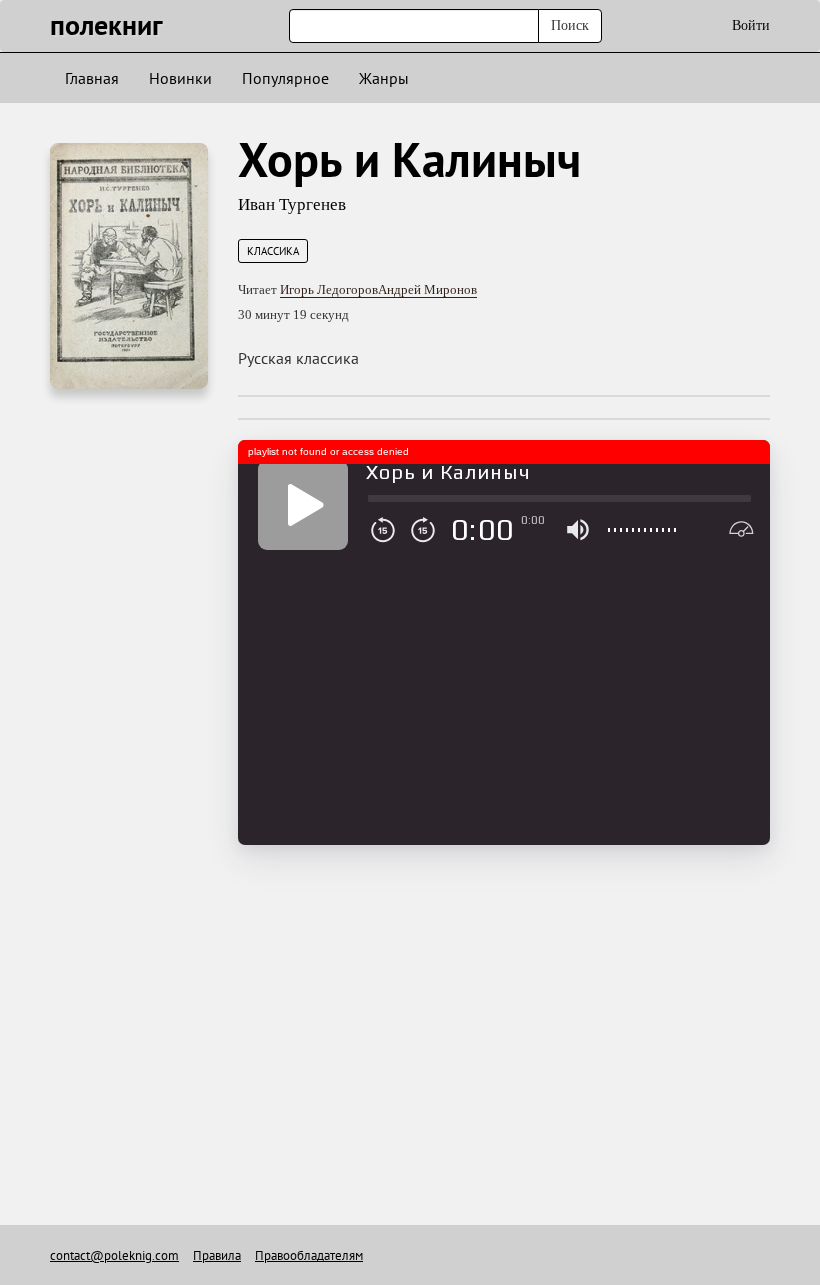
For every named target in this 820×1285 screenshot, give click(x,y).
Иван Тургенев (292, 204)
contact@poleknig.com (114, 1255)
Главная (92, 78)
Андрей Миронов (427, 289)
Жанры (384, 78)
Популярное (285, 78)
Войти (751, 25)
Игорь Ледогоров (329, 289)
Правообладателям (309, 1255)
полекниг (106, 24)
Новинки (180, 78)
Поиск (570, 25)
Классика (273, 251)
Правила (217, 1255)
